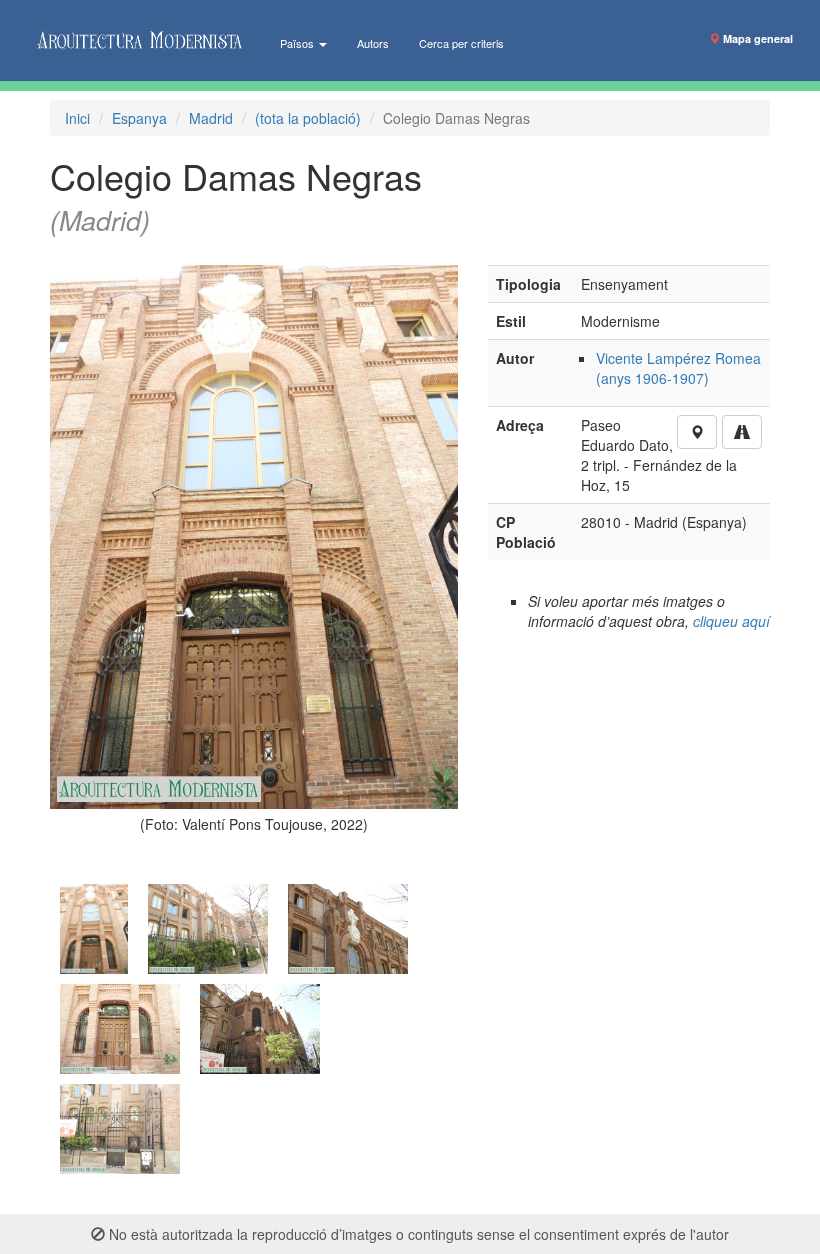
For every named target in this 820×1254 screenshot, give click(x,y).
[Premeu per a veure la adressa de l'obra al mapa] (697, 432)
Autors (373, 43)
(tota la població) (308, 118)
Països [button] (298, 43)
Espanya (139, 118)
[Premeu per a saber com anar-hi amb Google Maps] (742, 432)
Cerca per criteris (461, 43)
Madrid (211, 118)
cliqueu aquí (731, 621)
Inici (77, 118)
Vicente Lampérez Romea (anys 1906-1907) (678, 368)
